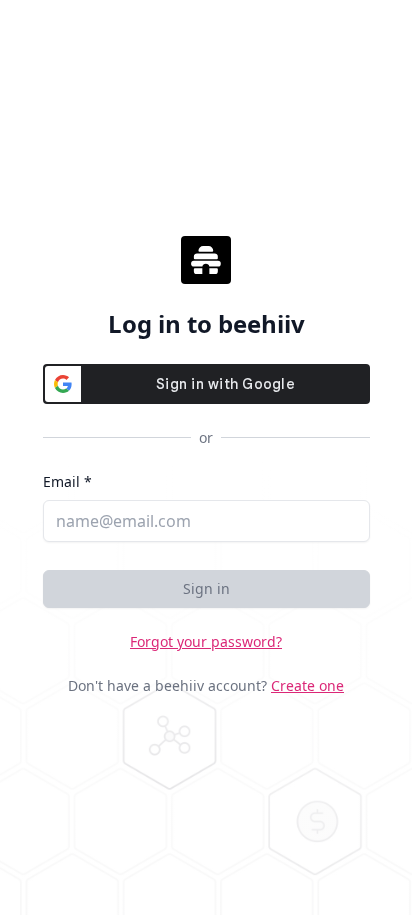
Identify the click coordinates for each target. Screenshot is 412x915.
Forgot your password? (206, 641)
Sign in (206, 588)
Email (67, 481)
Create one (307, 685)
